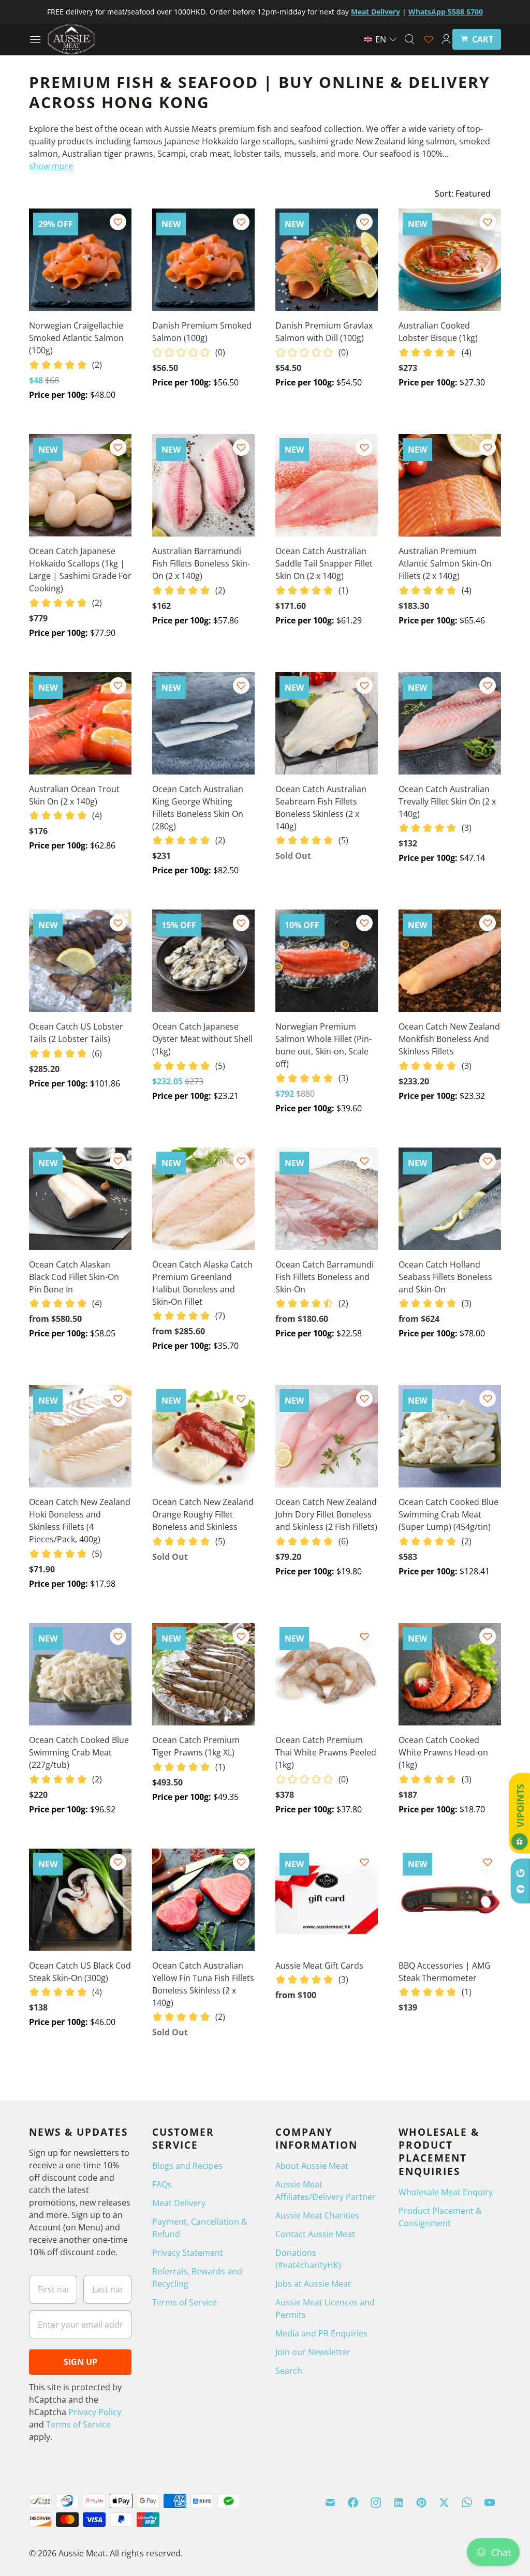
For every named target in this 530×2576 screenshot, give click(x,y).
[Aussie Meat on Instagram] (376, 2503)
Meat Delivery (179, 2203)
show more (51, 166)
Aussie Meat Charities (317, 2215)
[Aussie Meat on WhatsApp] (467, 2503)
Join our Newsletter (313, 2352)
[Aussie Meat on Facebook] (353, 2503)
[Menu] (35, 39)
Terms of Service (78, 2424)
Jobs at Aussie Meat (313, 2284)
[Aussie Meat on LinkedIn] (399, 2503)
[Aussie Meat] (71, 39)
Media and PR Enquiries (321, 2333)
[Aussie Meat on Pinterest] (421, 2503)
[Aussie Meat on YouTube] (490, 2503)
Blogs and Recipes (187, 2166)
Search (289, 2371)
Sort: (463, 193)
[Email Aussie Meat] (330, 2503)
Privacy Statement (188, 2253)
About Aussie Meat (312, 2166)
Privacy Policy (95, 2412)
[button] (381, 39)
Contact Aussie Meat (315, 2234)
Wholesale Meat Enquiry (446, 2192)
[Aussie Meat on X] (444, 2503)
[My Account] (446, 39)
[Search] (409, 39)
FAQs (162, 2184)
